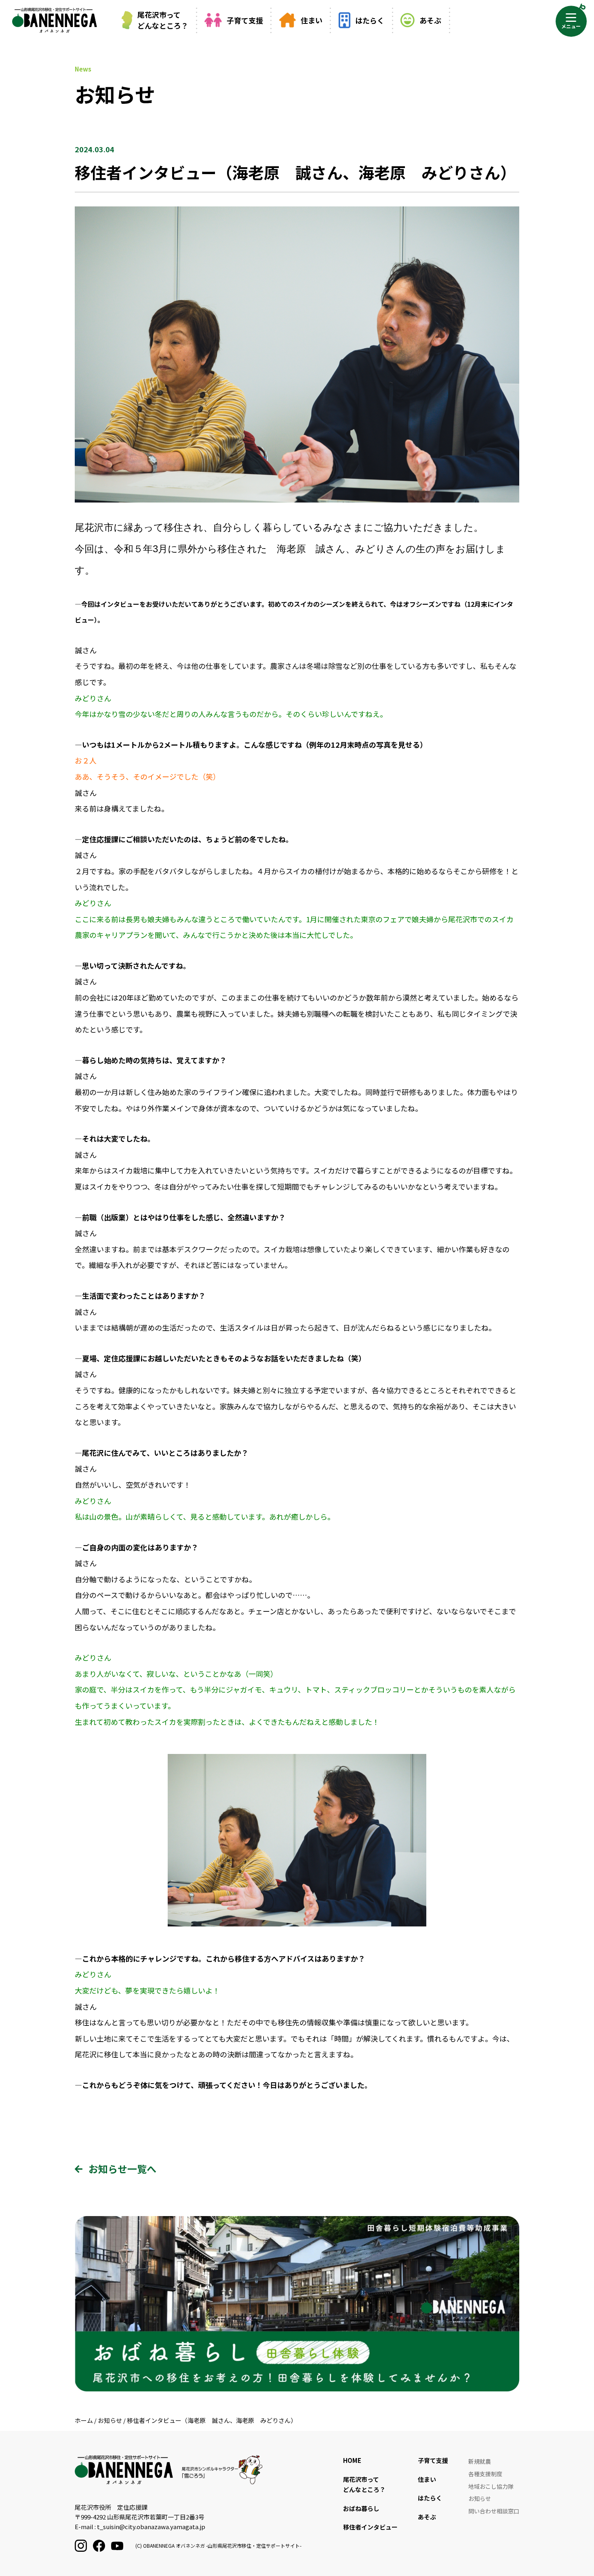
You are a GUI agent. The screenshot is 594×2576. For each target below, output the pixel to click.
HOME (352, 2460)
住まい (312, 20)
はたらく (370, 20)
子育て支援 (245, 20)
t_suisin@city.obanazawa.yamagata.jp (151, 2527)
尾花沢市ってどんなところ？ (163, 20)
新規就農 (480, 2461)
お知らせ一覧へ (122, 2169)
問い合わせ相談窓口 (494, 2511)
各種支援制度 (485, 2474)
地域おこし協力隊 (491, 2486)
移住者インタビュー (370, 2527)
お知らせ (480, 2498)
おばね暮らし (361, 2508)
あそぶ (430, 20)
